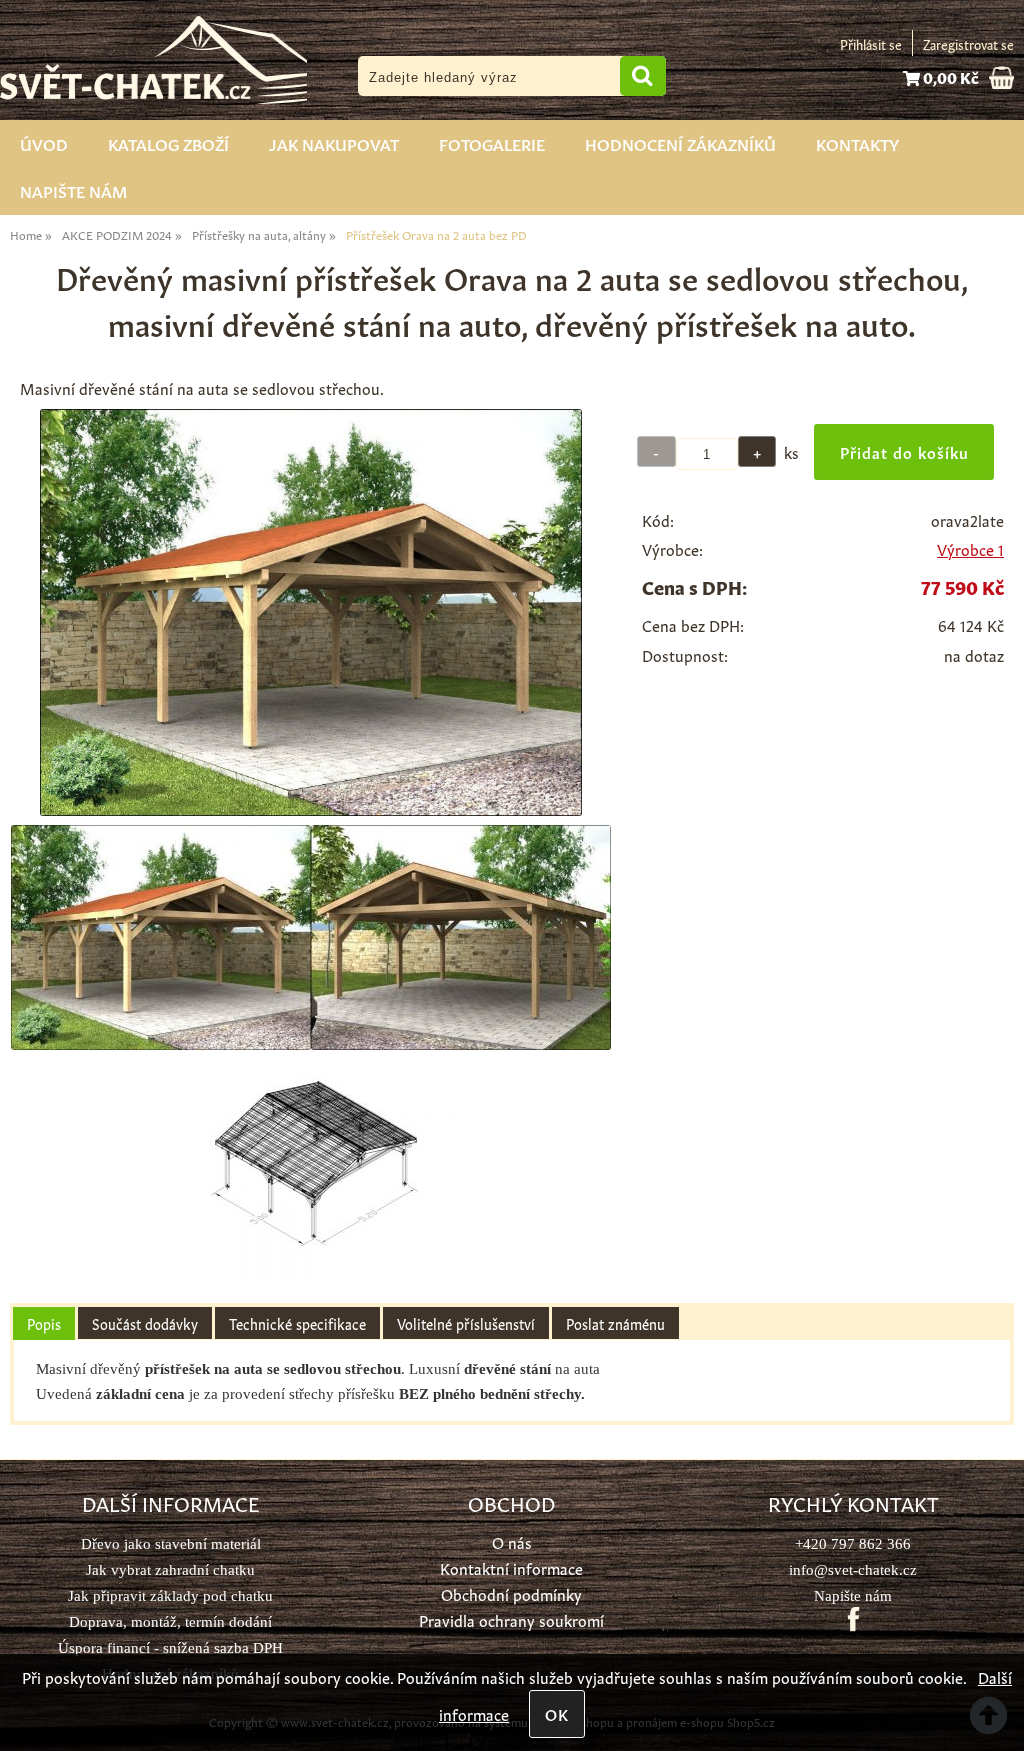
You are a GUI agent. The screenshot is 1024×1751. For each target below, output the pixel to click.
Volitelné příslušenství (466, 1323)
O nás (512, 1541)
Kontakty (857, 143)
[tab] (44, 1323)
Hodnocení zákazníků (680, 143)
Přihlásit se (871, 43)
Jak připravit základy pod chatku (170, 1595)
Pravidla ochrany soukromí (511, 1619)
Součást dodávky (145, 1323)
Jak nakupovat (334, 143)
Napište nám (73, 190)
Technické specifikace (297, 1323)
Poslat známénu (615, 1323)
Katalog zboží (168, 143)
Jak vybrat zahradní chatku (170, 1569)
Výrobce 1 (970, 548)
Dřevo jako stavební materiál (171, 1543)
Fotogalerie (492, 143)
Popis (44, 1323)
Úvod (44, 143)
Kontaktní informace (511, 1567)
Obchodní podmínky (511, 1593)
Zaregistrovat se (968, 43)
